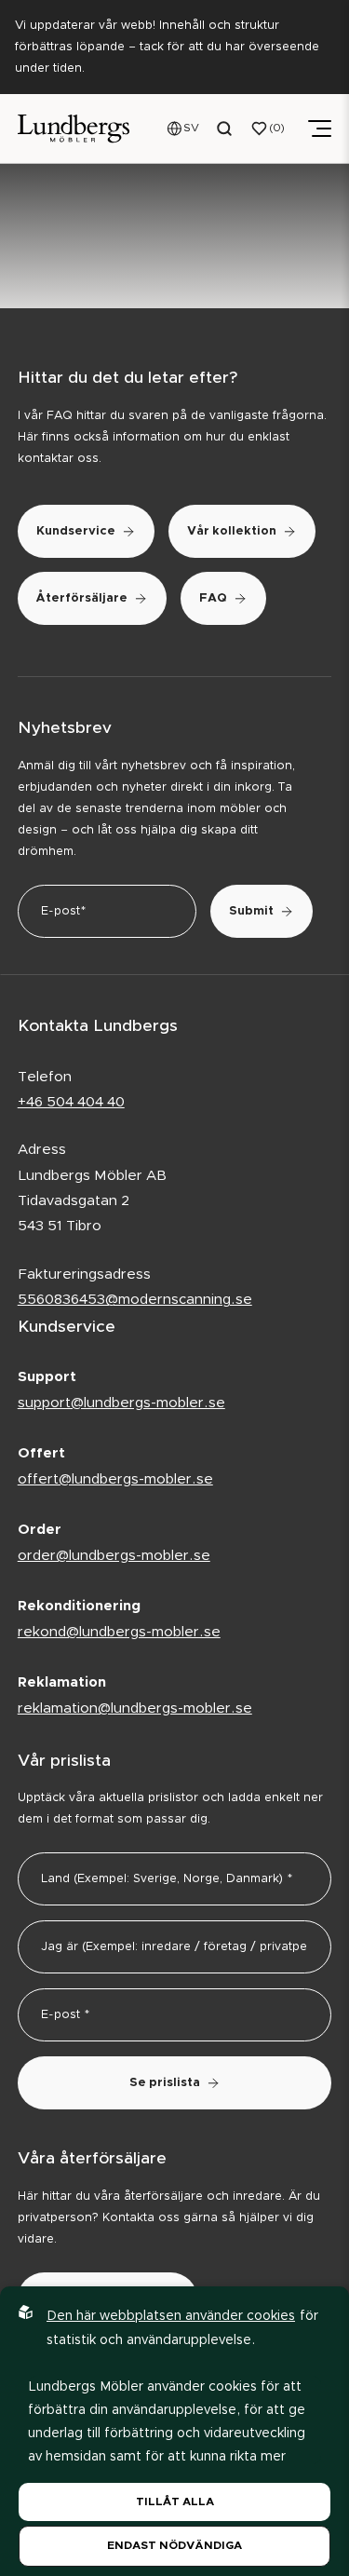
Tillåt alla (175, 2501)
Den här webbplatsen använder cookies (171, 2316)
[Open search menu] (225, 129)
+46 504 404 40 (71, 1102)
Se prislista (165, 2083)
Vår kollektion (232, 531)
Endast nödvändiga (174, 2545)
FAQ (213, 598)
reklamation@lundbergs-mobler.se (135, 1708)
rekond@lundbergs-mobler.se (119, 1632)
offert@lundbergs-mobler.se (115, 1479)
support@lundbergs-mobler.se (121, 1403)
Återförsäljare (82, 598)
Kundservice (76, 531)
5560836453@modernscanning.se (135, 1300)
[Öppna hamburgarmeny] (320, 129)
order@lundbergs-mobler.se (114, 1556)
